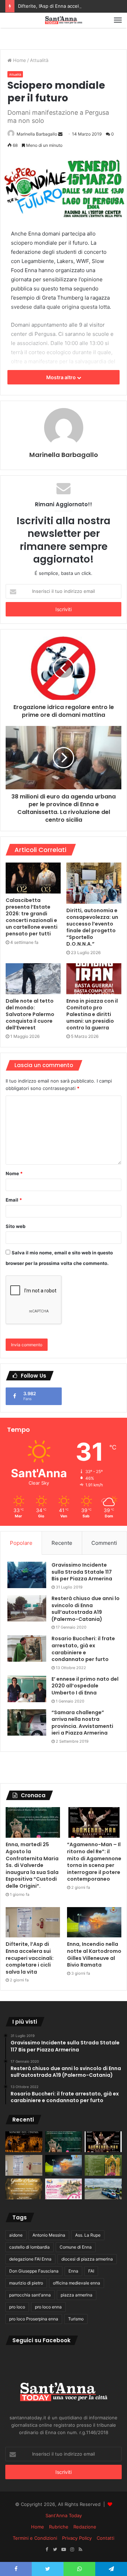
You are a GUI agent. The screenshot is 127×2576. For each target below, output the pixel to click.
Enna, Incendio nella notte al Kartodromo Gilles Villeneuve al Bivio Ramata (94, 1954)
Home (19, 60)
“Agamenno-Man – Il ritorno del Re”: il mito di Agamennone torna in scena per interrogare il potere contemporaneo (94, 1862)
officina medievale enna (77, 2283)
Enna (73, 2271)
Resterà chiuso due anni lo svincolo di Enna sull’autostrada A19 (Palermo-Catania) (86, 1609)
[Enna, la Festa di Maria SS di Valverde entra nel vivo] (103, 2165)
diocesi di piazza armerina (87, 2259)
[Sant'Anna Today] (64, 20)
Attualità (39, 60)
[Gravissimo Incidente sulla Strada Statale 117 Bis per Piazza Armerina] (27, 1575)
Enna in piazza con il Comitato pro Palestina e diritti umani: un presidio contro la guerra (92, 1014)
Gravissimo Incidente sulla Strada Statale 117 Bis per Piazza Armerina (82, 1572)
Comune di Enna (76, 2247)
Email (14, 1200)
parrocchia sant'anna (30, 2295)
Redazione (85, 2527)
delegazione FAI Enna (30, 2259)
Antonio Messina (49, 2235)
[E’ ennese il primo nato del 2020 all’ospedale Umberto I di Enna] (27, 1689)
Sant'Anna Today (64, 2515)
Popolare (21, 1543)
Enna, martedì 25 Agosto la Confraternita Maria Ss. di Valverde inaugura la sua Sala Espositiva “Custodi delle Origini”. (32, 1865)
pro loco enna (48, 2307)
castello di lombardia (29, 2247)
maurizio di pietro (26, 2283)
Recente (62, 1543)
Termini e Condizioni (35, 2538)
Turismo (76, 2319)
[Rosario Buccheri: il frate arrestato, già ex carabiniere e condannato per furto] (27, 1649)
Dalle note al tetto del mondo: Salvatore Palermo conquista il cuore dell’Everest (30, 1014)
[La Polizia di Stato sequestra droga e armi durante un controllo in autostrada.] (103, 2189)
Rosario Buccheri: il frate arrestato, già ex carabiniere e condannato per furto (83, 1649)
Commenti (104, 1543)
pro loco (17, 2307)
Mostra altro (62, 377)
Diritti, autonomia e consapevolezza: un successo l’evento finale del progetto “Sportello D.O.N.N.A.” (92, 927)
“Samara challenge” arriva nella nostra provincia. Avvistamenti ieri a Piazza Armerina (82, 1723)
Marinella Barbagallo (37, 134)
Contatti (105, 2538)
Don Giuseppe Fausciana (34, 2271)
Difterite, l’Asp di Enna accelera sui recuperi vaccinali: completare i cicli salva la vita (30, 1958)
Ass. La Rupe (88, 2235)
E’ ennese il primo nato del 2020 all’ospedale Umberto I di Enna (85, 1686)
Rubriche (59, 2527)
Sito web (16, 1226)
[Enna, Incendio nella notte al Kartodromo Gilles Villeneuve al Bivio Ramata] (94, 1922)
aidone (16, 2235)
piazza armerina (77, 2295)
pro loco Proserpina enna (34, 2319)
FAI (91, 2271)
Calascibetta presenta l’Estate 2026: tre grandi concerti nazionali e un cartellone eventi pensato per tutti (32, 917)
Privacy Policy (77, 2538)
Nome (14, 1173)
